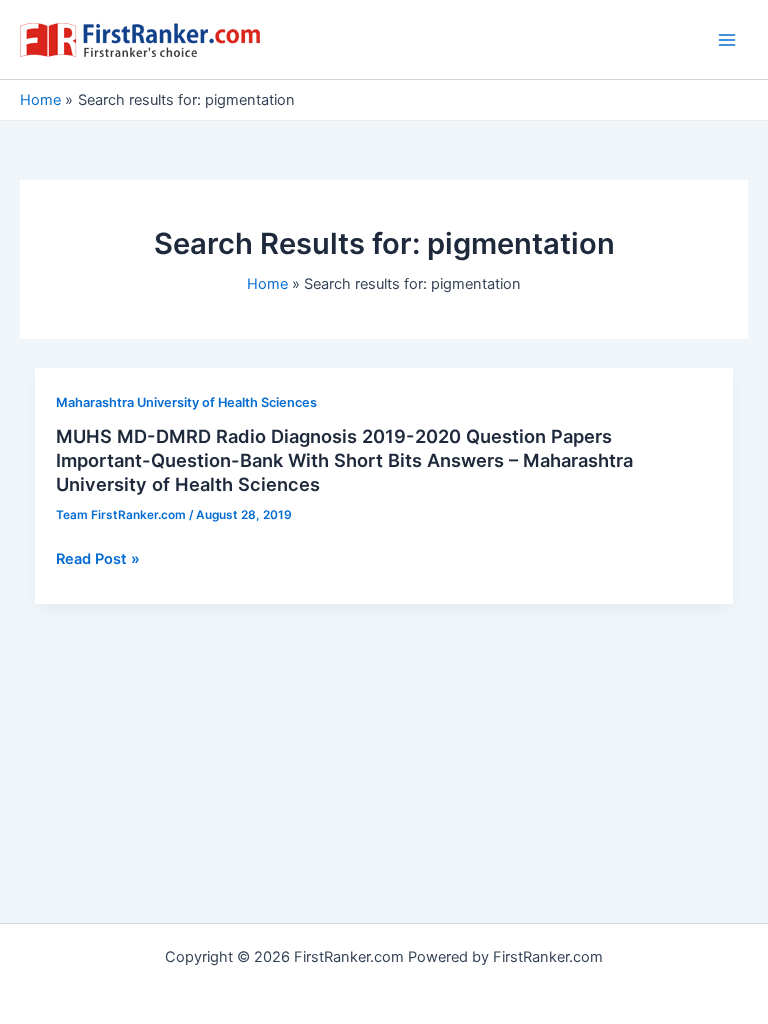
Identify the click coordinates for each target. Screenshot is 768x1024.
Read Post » (98, 560)
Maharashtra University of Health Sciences (186, 402)
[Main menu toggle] (727, 40)
